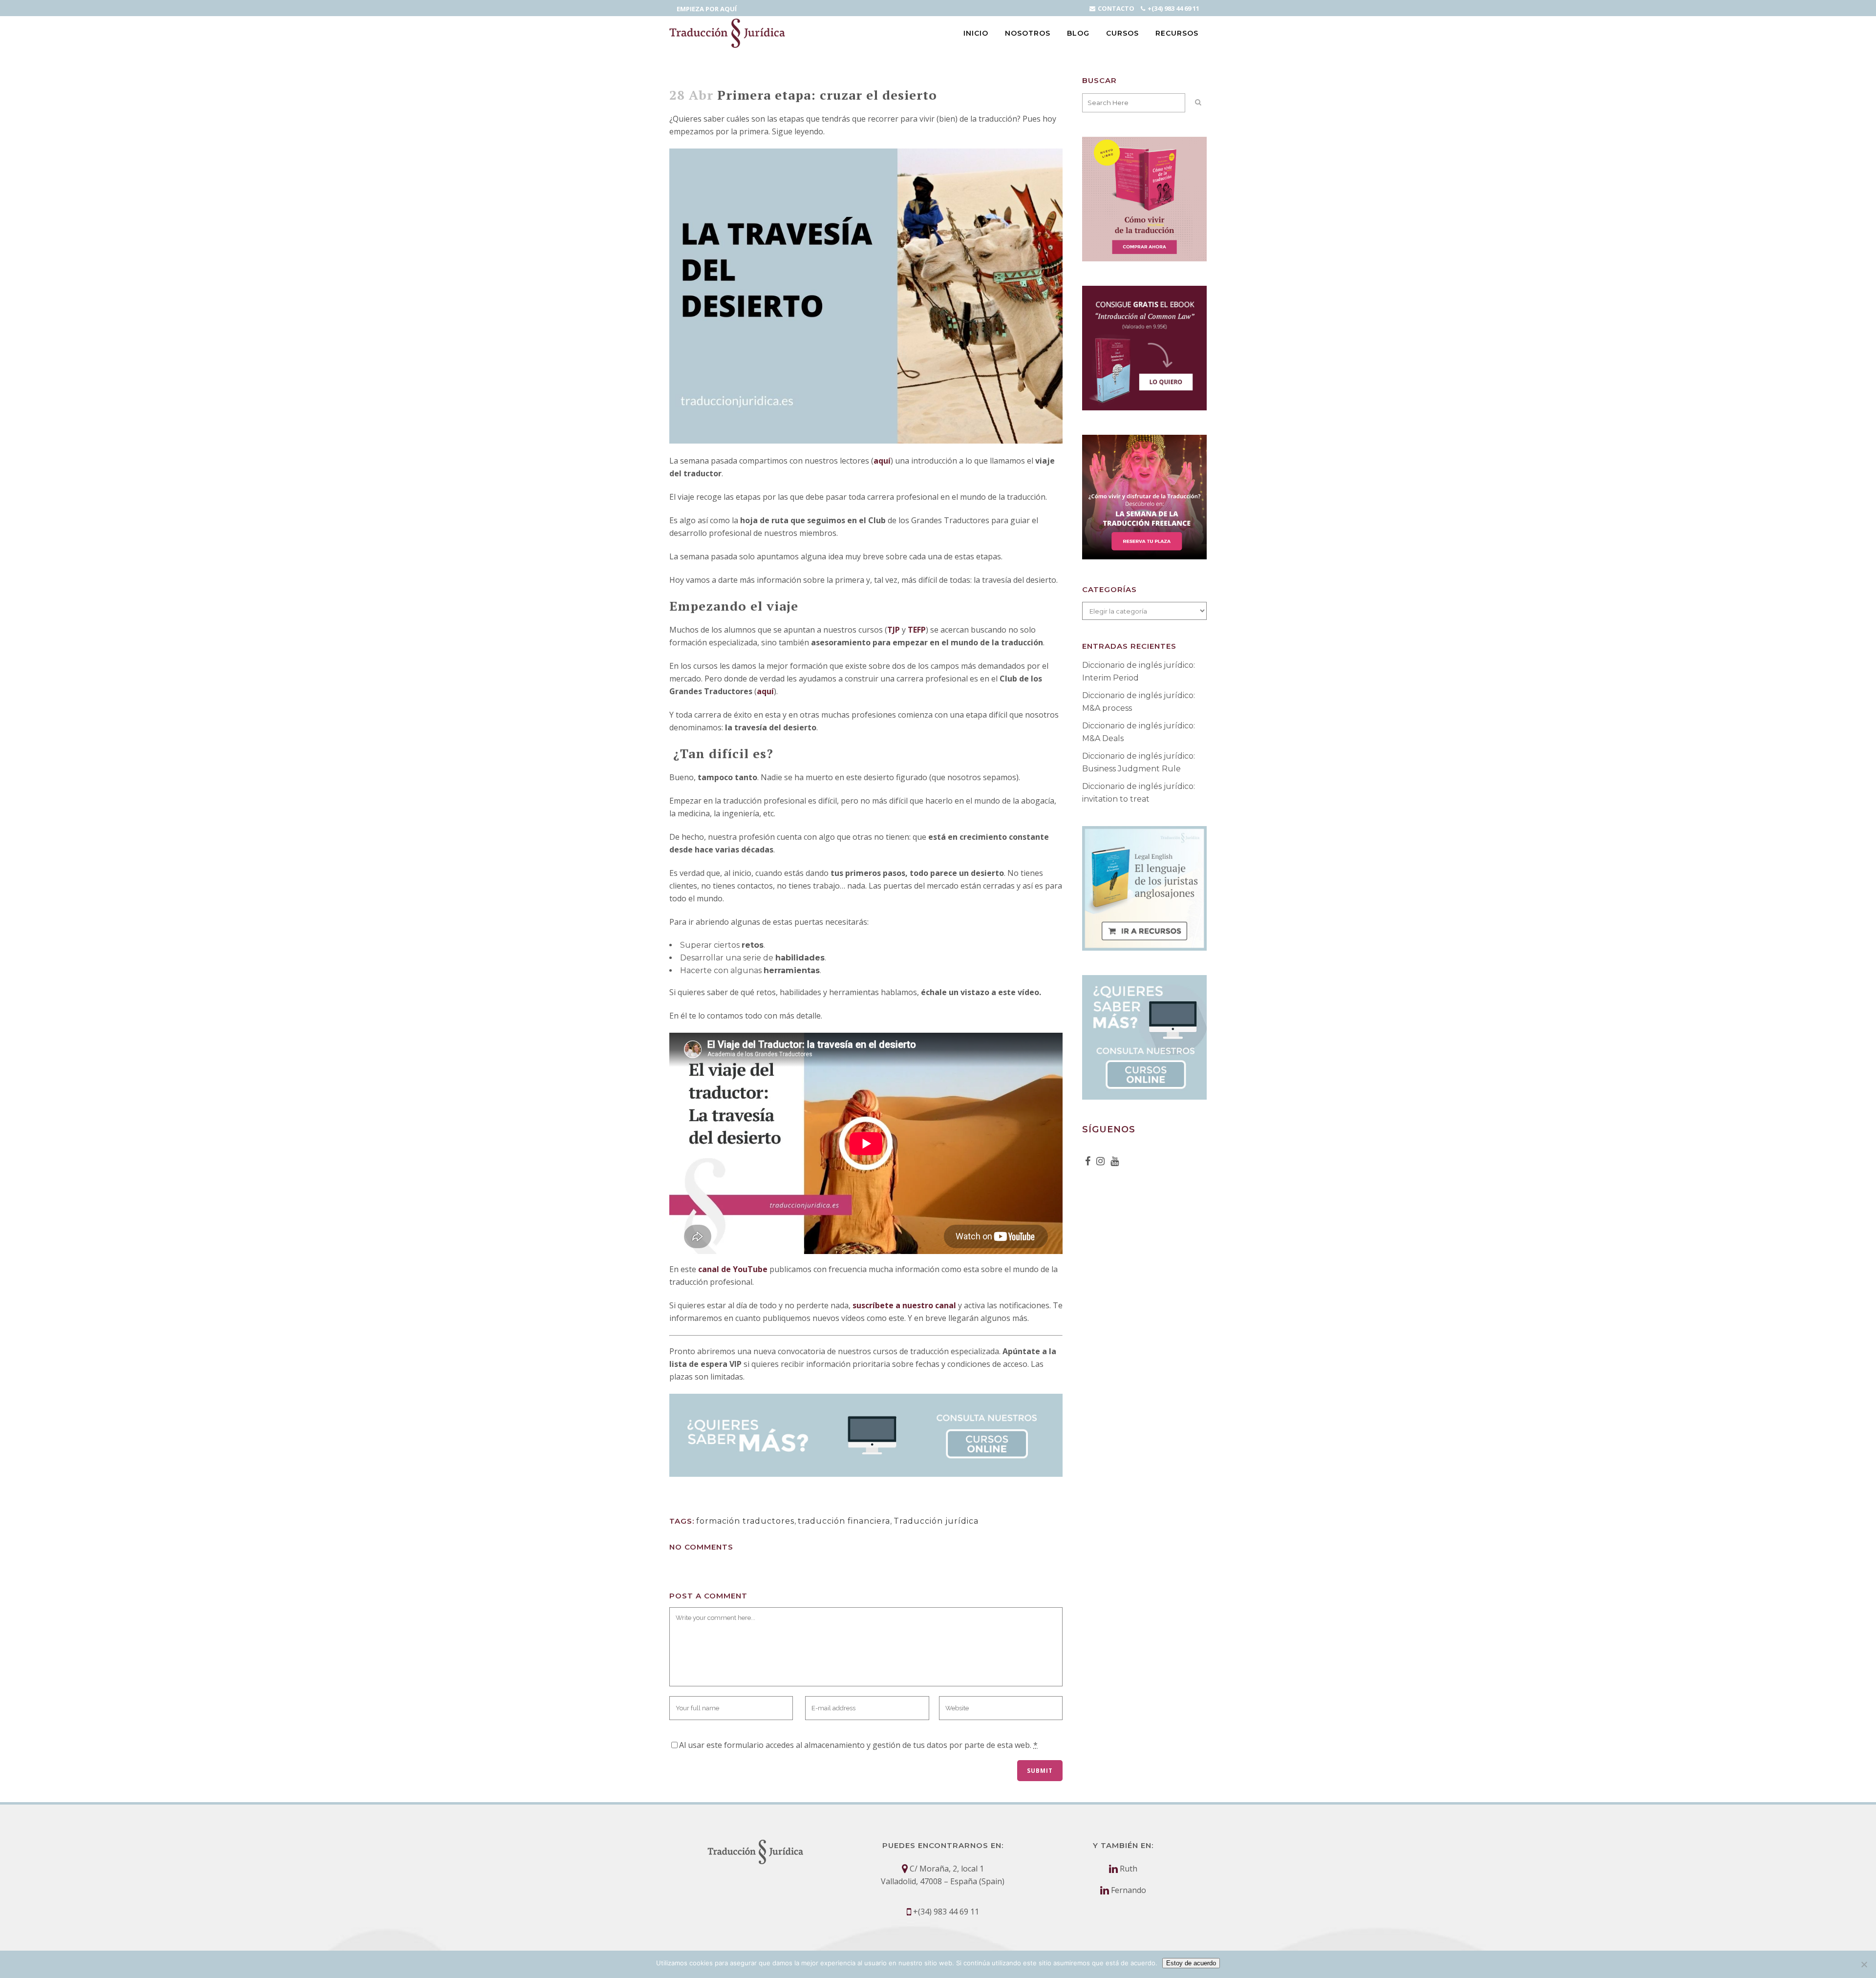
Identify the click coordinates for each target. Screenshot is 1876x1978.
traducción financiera (844, 1521)
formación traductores (745, 1521)
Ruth (1129, 1869)
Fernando (1129, 1890)
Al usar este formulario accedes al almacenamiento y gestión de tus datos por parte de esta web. (858, 1745)
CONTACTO (1116, 8)
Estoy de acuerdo (1191, 1963)
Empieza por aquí (707, 9)
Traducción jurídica (936, 1521)
